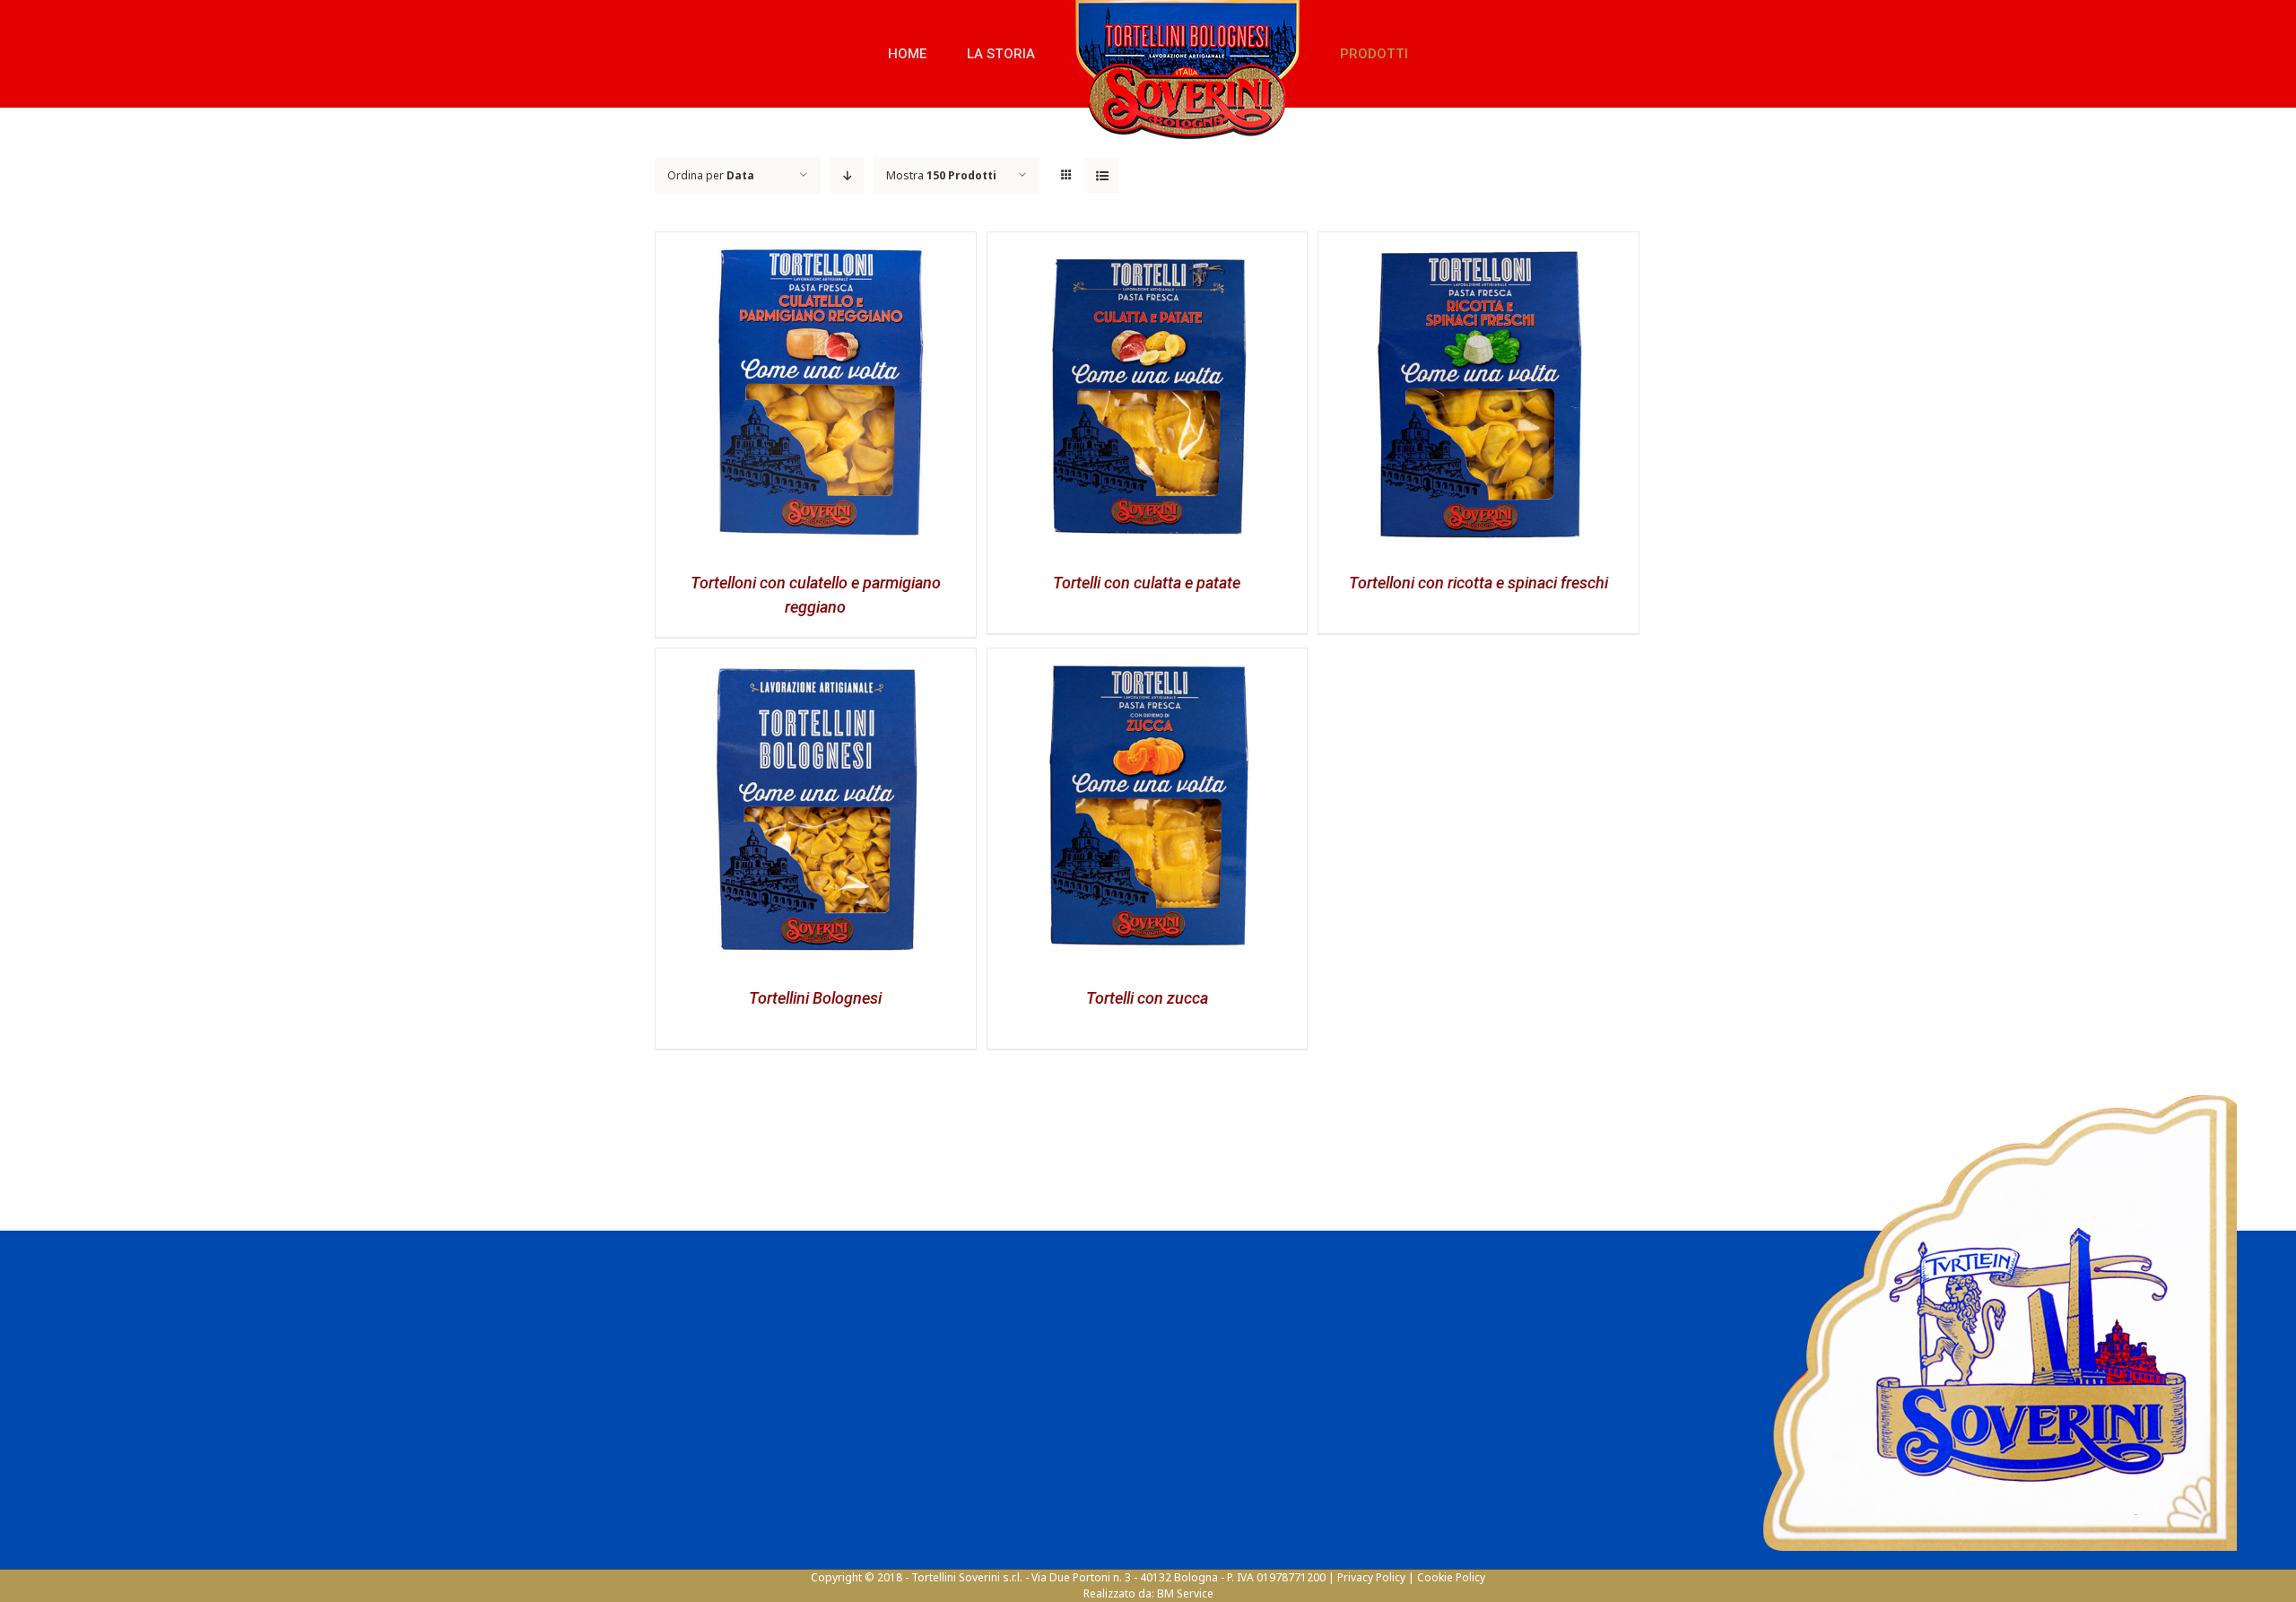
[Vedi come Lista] (1102, 175)
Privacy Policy (1371, 1577)
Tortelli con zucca (1147, 998)
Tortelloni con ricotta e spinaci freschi (1478, 583)
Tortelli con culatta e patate (1147, 583)
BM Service (1185, 1593)
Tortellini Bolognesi (815, 998)
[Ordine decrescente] (847, 175)
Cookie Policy (1451, 1577)
